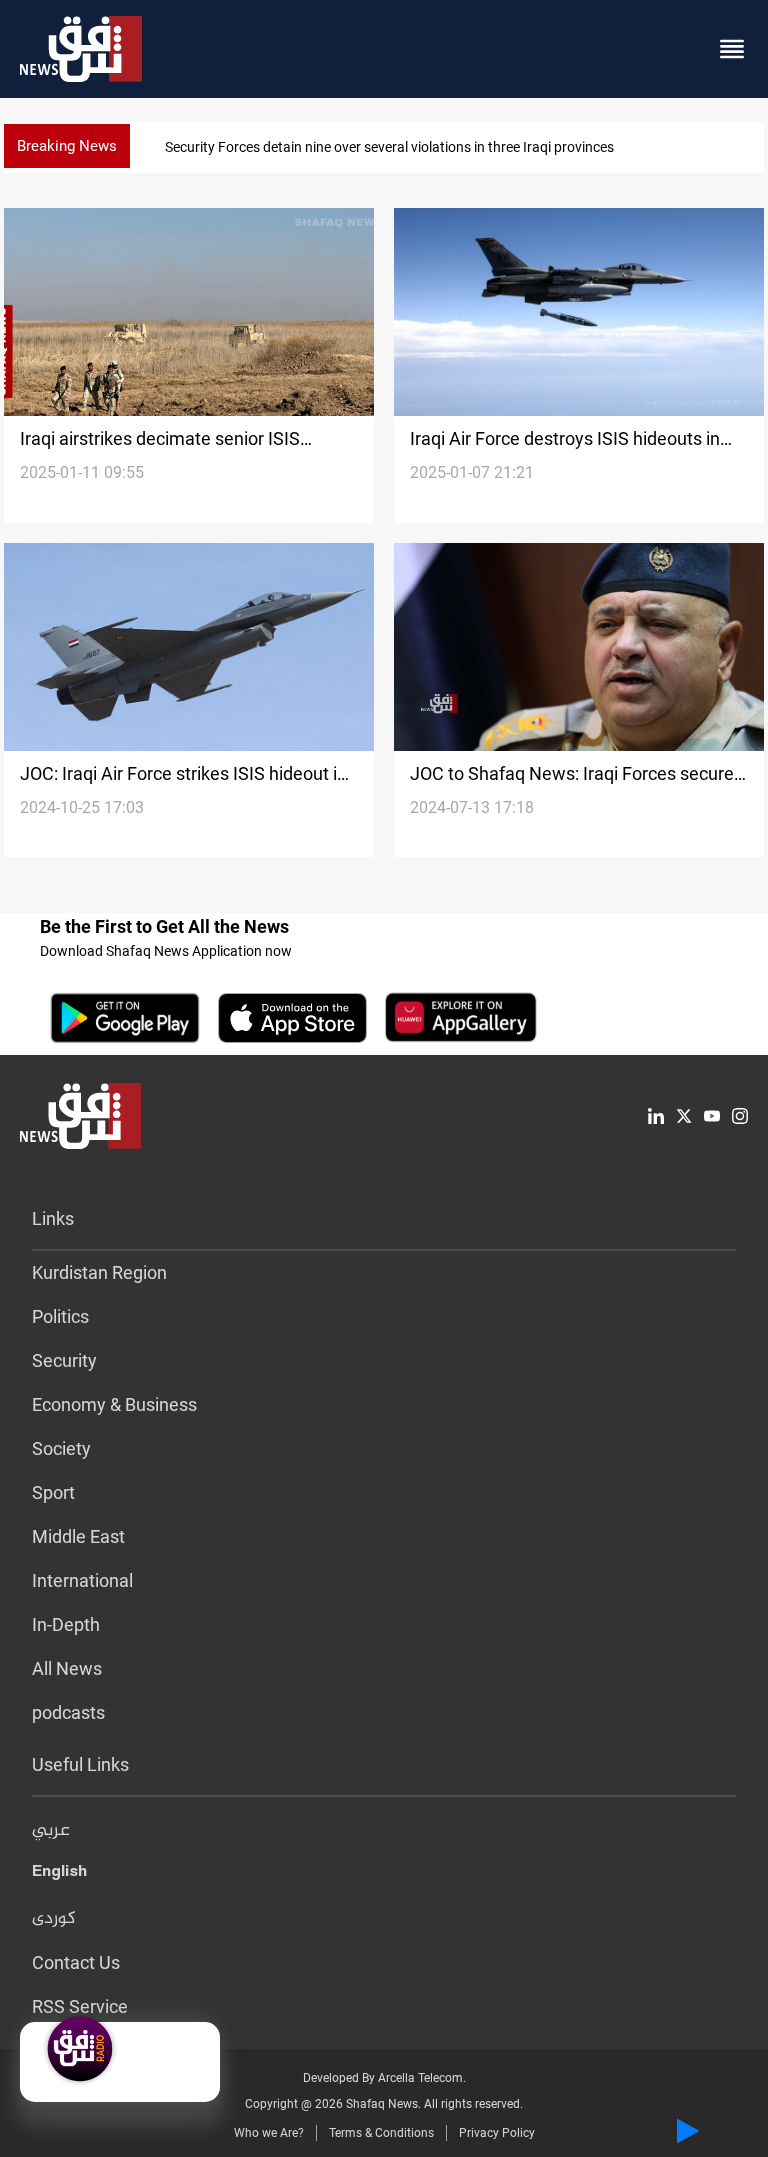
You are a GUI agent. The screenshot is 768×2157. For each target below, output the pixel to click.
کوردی (54, 1919)
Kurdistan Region (99, 1272)
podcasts (68, 1712)
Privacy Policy (497, 2133)
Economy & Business (114, 1404)
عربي (51, 1831)
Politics (60, 1316)
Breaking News (67, 146)
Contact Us (76, 1962)
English (59, 1875)
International (82, 1580)
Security (64, 1360)
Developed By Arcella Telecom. (384, 2078)
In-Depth (66, 1624)
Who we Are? (269, 2133)
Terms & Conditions (381, 2133)
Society (61, 1448)
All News (67, 1668)
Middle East (78, 1536)
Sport (53, 1492)
